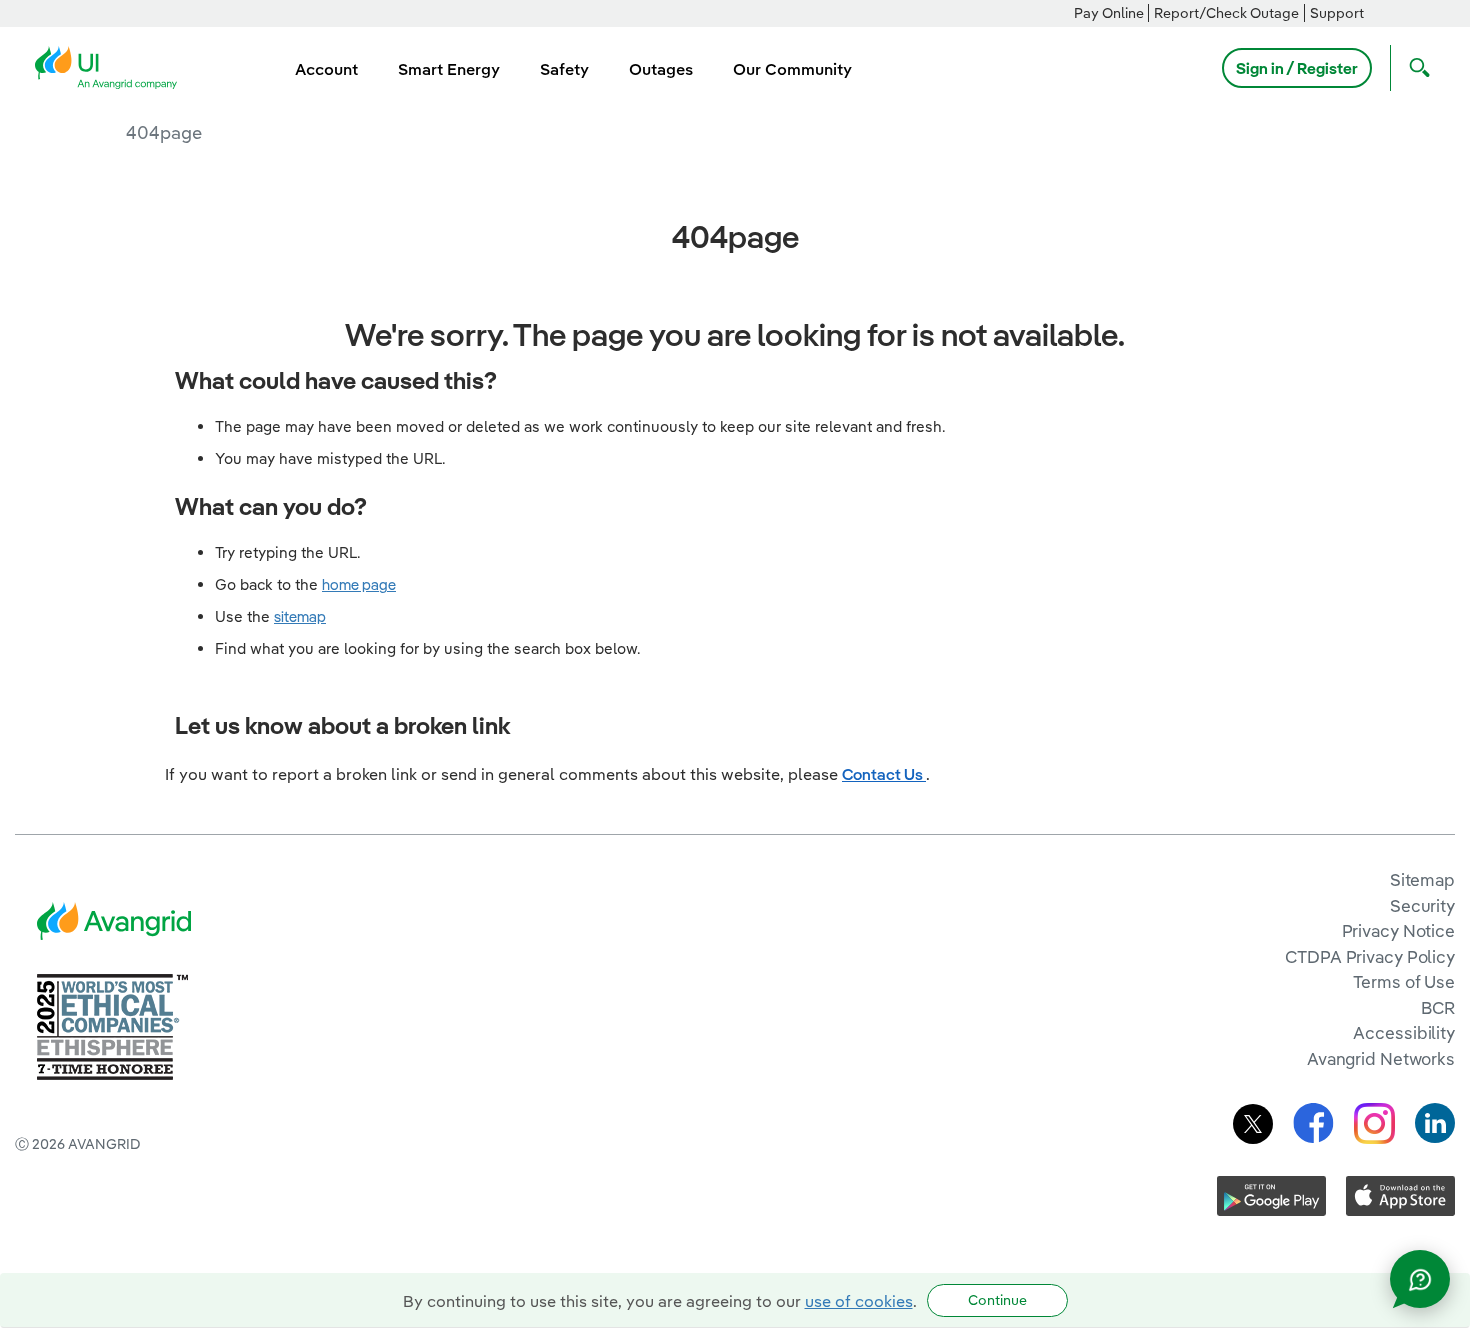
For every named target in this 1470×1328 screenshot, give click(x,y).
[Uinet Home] (112, 66)
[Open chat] (1420, 1279)
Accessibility (1404, 1032)
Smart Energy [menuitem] (449, 69)
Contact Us (884, 774)
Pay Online (1109, 13)
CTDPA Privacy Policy (1370, 956)
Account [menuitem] (326, 69)
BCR (1438, 1007)
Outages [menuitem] (661, 69)
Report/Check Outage (1226, 13)
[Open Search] (1415, 68)
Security (1422, 905)
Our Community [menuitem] (792, 69)
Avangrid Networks (1381, 1058)
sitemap (300, 616)
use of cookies (859, 1301)
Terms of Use (1404, 981)
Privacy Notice (1398, 930)
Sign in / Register (1297, 68)
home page (359, 584)
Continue (997, 1300)
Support (1337, 13)
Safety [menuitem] (564, 69)
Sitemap (1422, 879)
